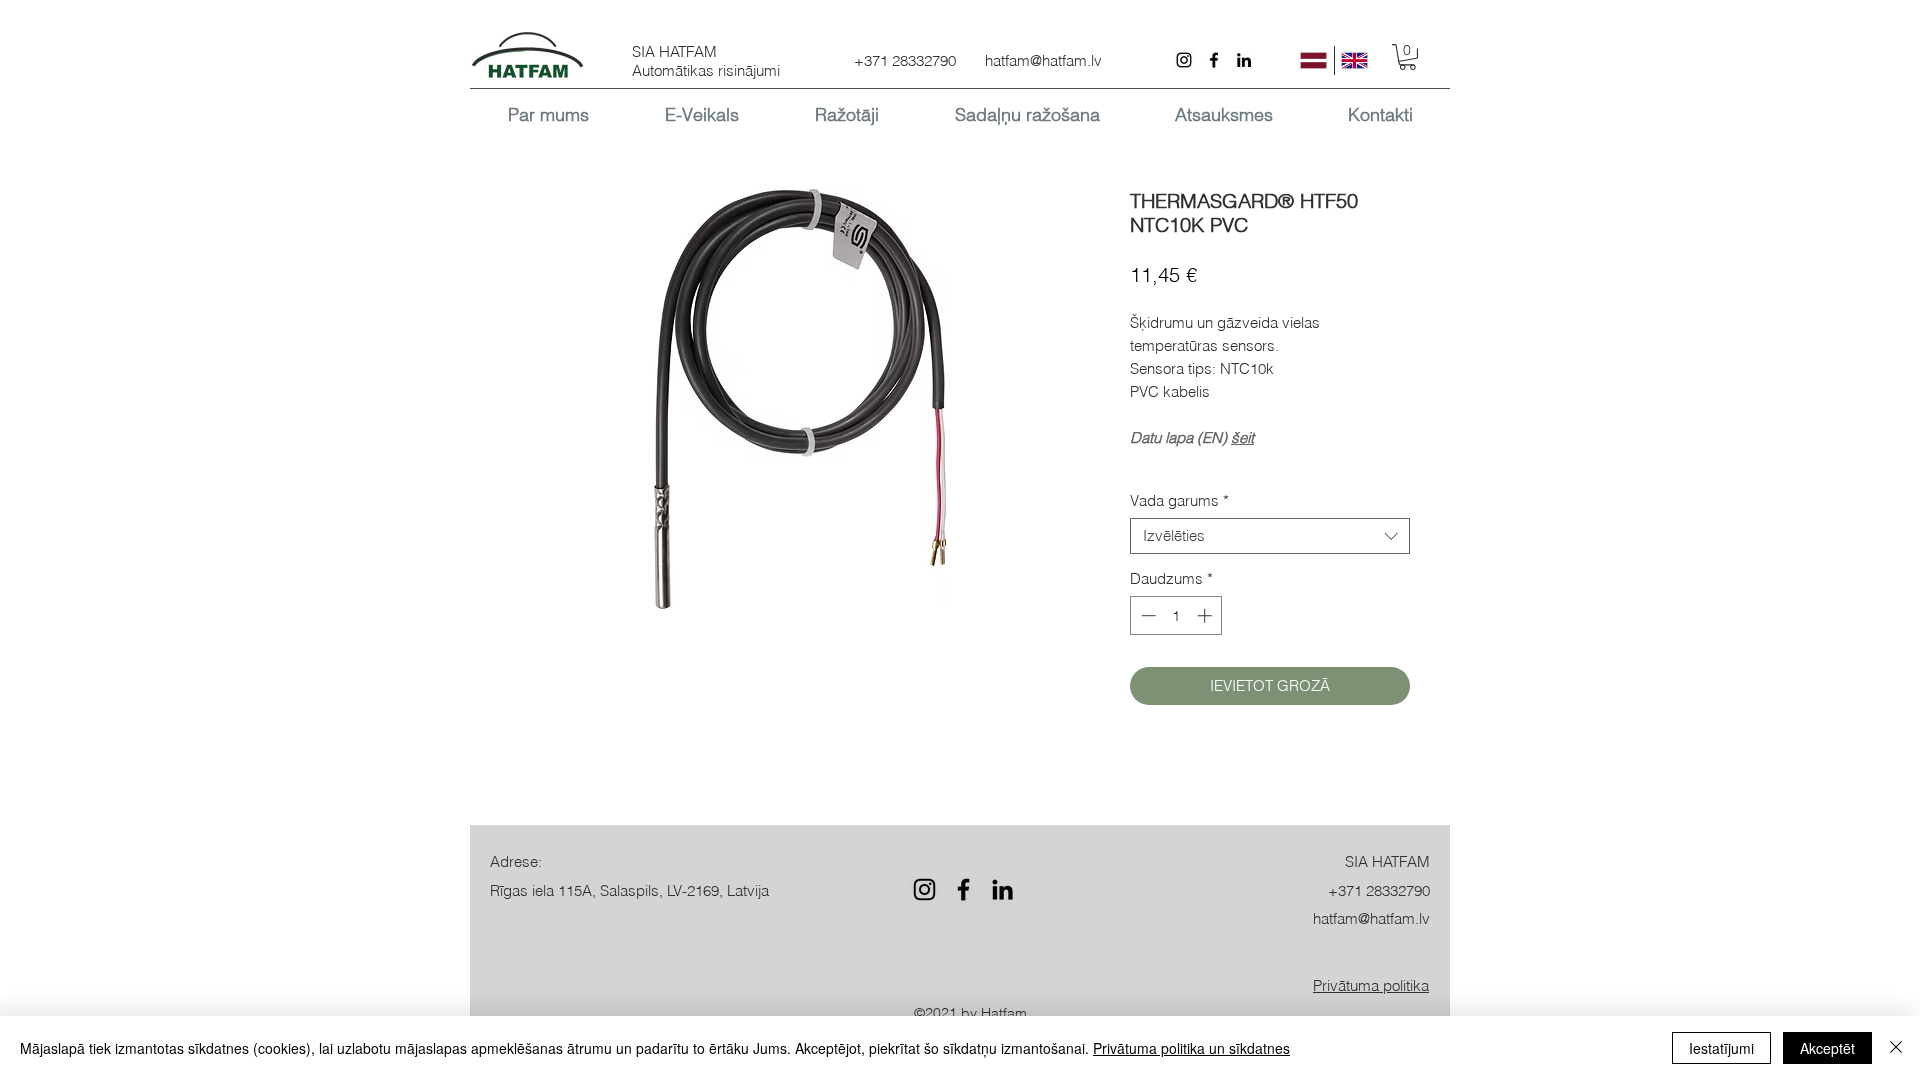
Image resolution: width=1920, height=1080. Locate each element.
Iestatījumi (1721, 1048)
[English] (1354, 60)
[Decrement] (1146, 615)
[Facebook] (1214, 60)
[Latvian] (1314, 60)
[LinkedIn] (1244, 60)
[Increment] (1206, 615)
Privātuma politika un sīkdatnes (1191, 1048)
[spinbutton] (1176, 615)
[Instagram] (1184, 60)
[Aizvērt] (1896, 1048)
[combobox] (1270, 536)
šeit (1242, 437)
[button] (1407, 57)
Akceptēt (1827, 1048)
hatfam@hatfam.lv (1043, 60)
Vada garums (1179, 501)
